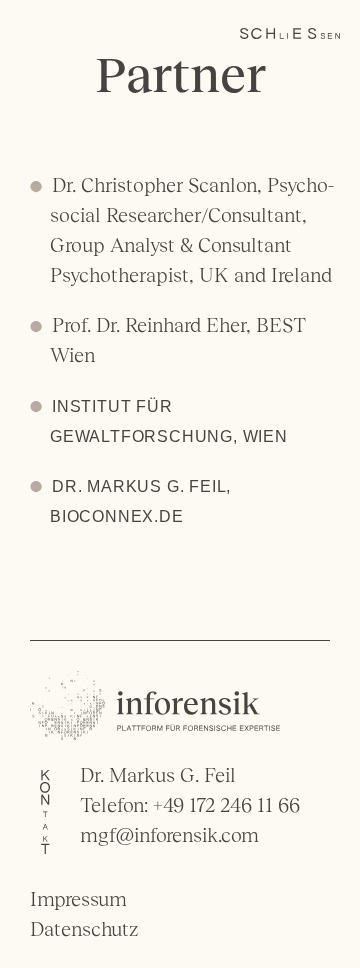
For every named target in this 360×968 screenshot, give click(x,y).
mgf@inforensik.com (169, 835)
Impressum (78, 899)
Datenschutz (84, 929)
